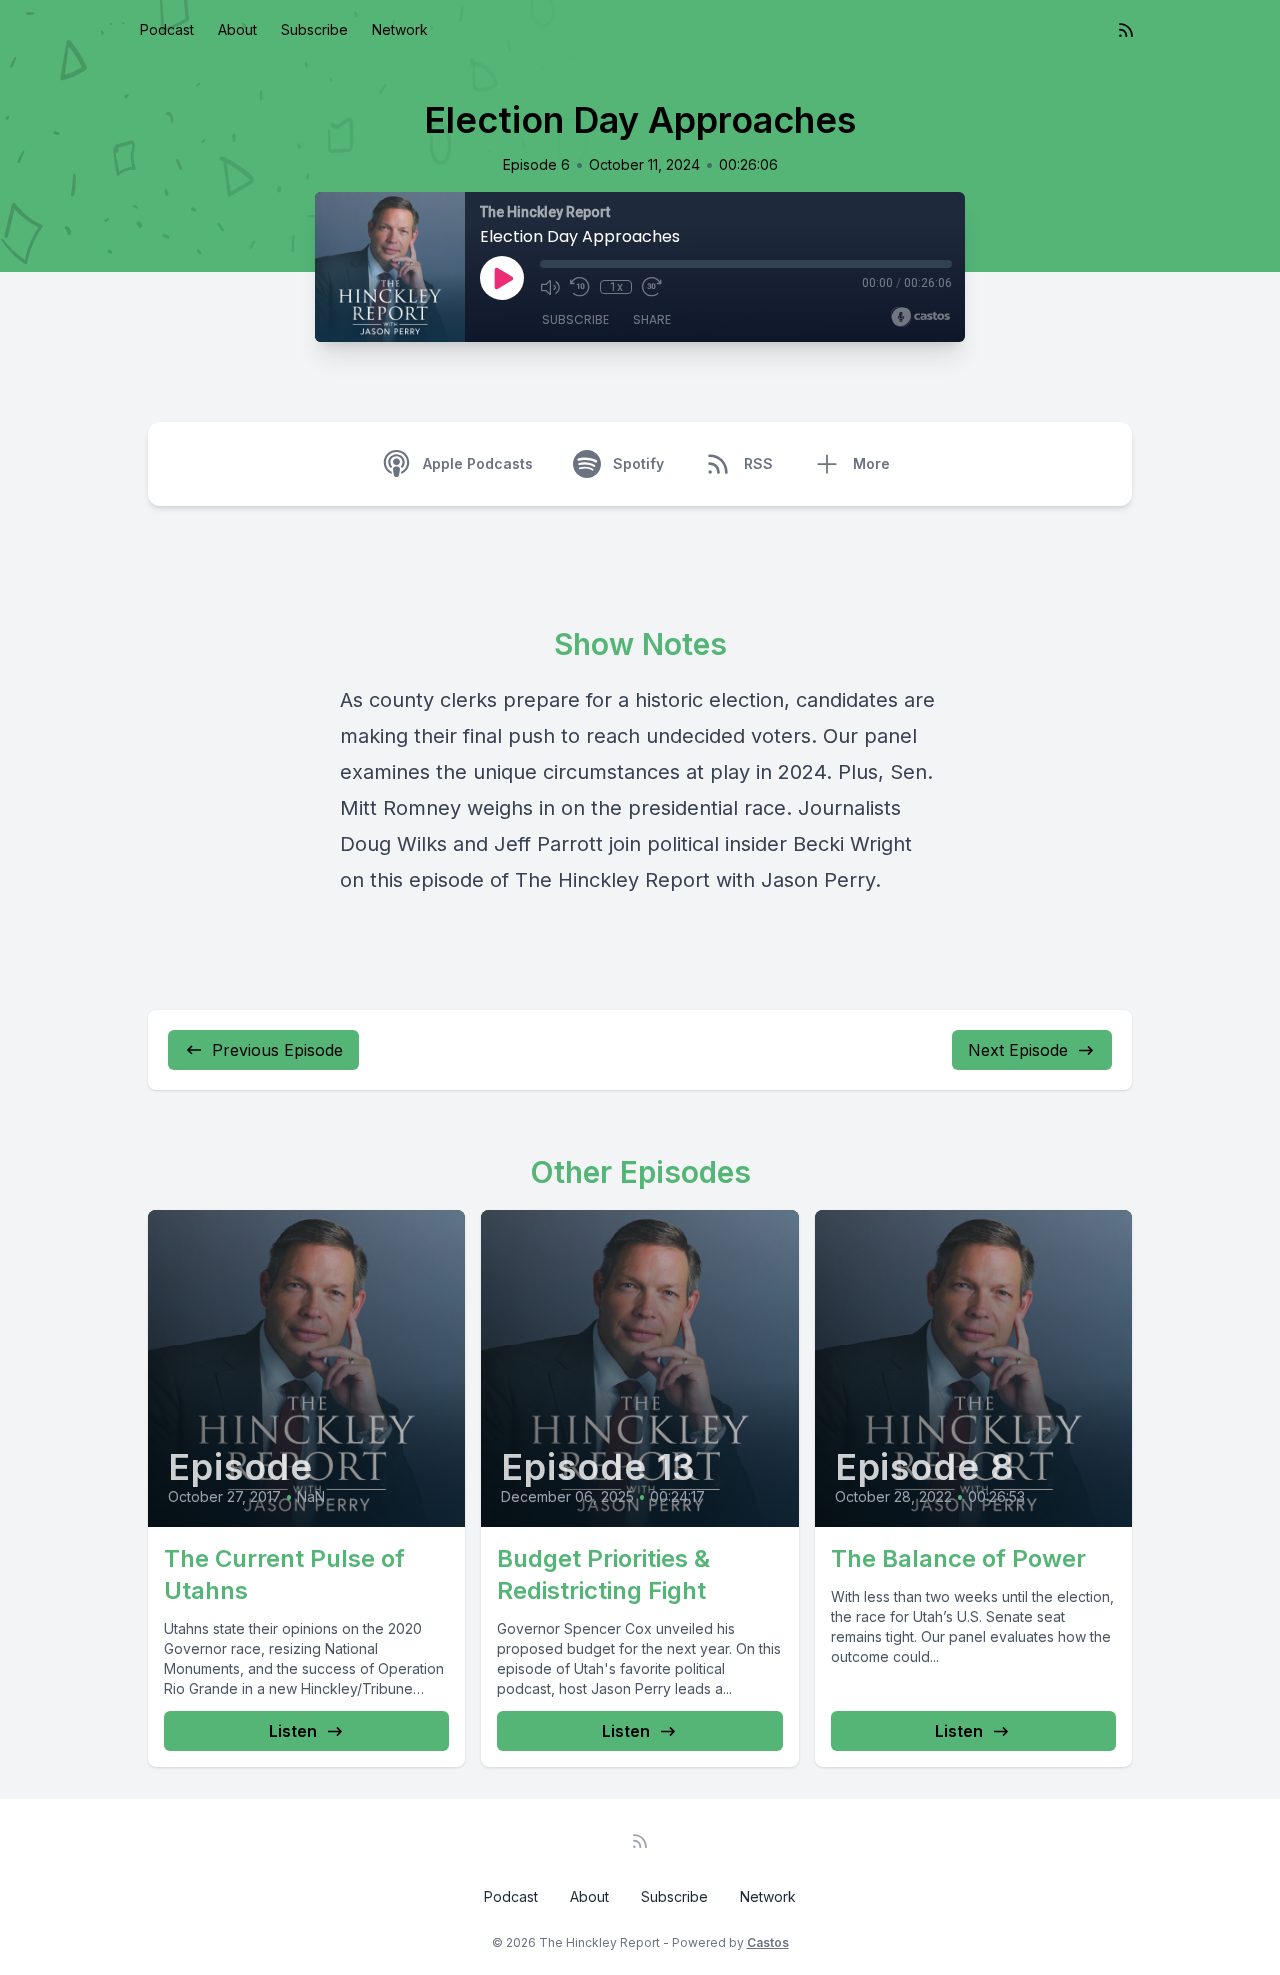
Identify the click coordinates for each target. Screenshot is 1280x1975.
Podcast (167, 29)
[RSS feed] (1126, 30)
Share (652, 319)
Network (400, 29)
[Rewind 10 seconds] (580, 287)
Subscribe (314, 29)
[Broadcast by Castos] (920, 317)
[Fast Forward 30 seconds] (652, 287)
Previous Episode (277, 1050)
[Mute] (550, 287)
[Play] (502, 278)
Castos (768, 1942)
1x (616, 287)
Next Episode (1018, 1050)
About (237, 29)
